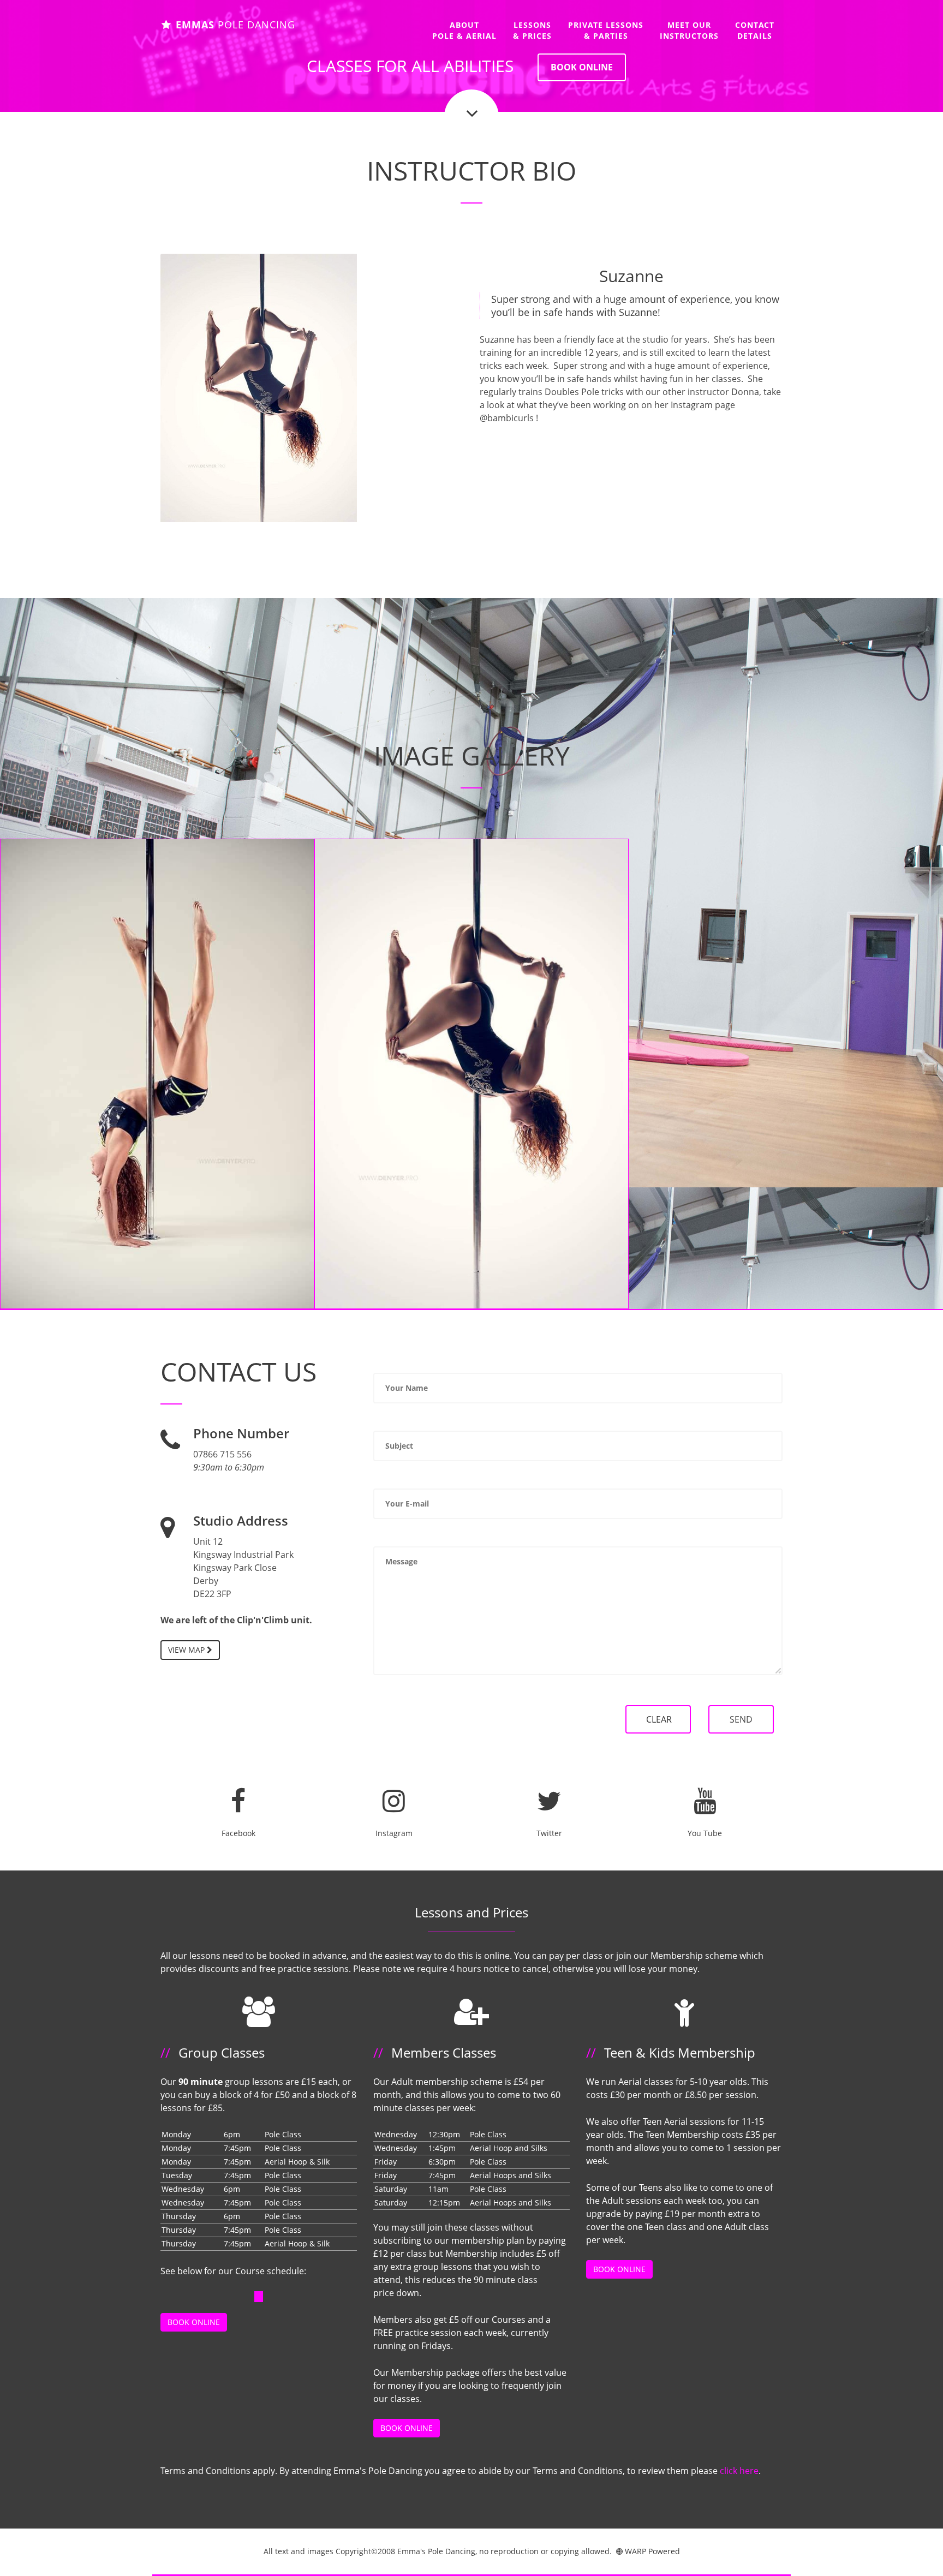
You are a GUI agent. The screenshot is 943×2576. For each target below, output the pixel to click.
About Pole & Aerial (464, 30)
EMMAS (234, 25)
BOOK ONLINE (582, 67)
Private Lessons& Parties (606, 30)
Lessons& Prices (532, 30)
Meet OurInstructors (689, 30)
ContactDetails (755, 30)
